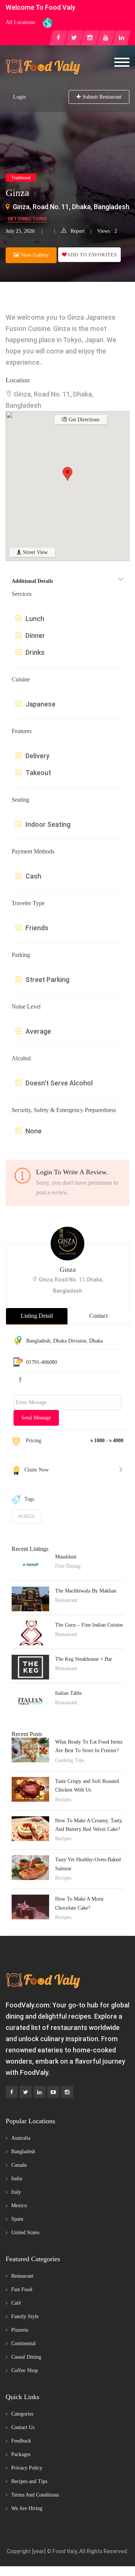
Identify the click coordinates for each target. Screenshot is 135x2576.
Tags (29, 1499)
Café (16, 2303)
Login (19, 97)
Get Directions (27, 219)
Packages (21, 2454)
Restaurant (66, 1600)
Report (78, 231)
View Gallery (34, 255)
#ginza (27, 1516)
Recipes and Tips (29, 2481)
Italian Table (68, 1693)
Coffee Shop (25, 2370)
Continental (23, 2343)
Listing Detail (37, 1316)
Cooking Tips (70, 1760)
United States (25, 2232)
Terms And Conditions (35, 2495)
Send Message (36, 1418)
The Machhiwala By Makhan (86, 1591)
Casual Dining (26, 2357)
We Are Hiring (27, 2508)
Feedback (21, 2441)
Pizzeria (20, 2330)
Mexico (19, 2206)
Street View (34, 552)
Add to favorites (92, 255)
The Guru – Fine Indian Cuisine (89, 1625)
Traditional (21, 178)
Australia (21, 2138)
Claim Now (37, 1470)
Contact (98, 1316)
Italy (16, 2192)
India (17, 2179)
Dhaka (96, 1341)
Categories (22, 2414)
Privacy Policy (27, 2468)
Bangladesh (38, 1341)
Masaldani (66, 1557)
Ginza (68, 1269)
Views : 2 (107, 231)
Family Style (25, 2316)
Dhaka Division (70, 1341)
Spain (17, 2219)
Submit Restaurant (102, 97)
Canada (19, 2165)
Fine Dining (68, 1566)
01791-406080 (42, 1362)
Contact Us (23, 2427)
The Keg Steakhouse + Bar (84, 1659)
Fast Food (22, 2289)
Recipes (63, 1800)
